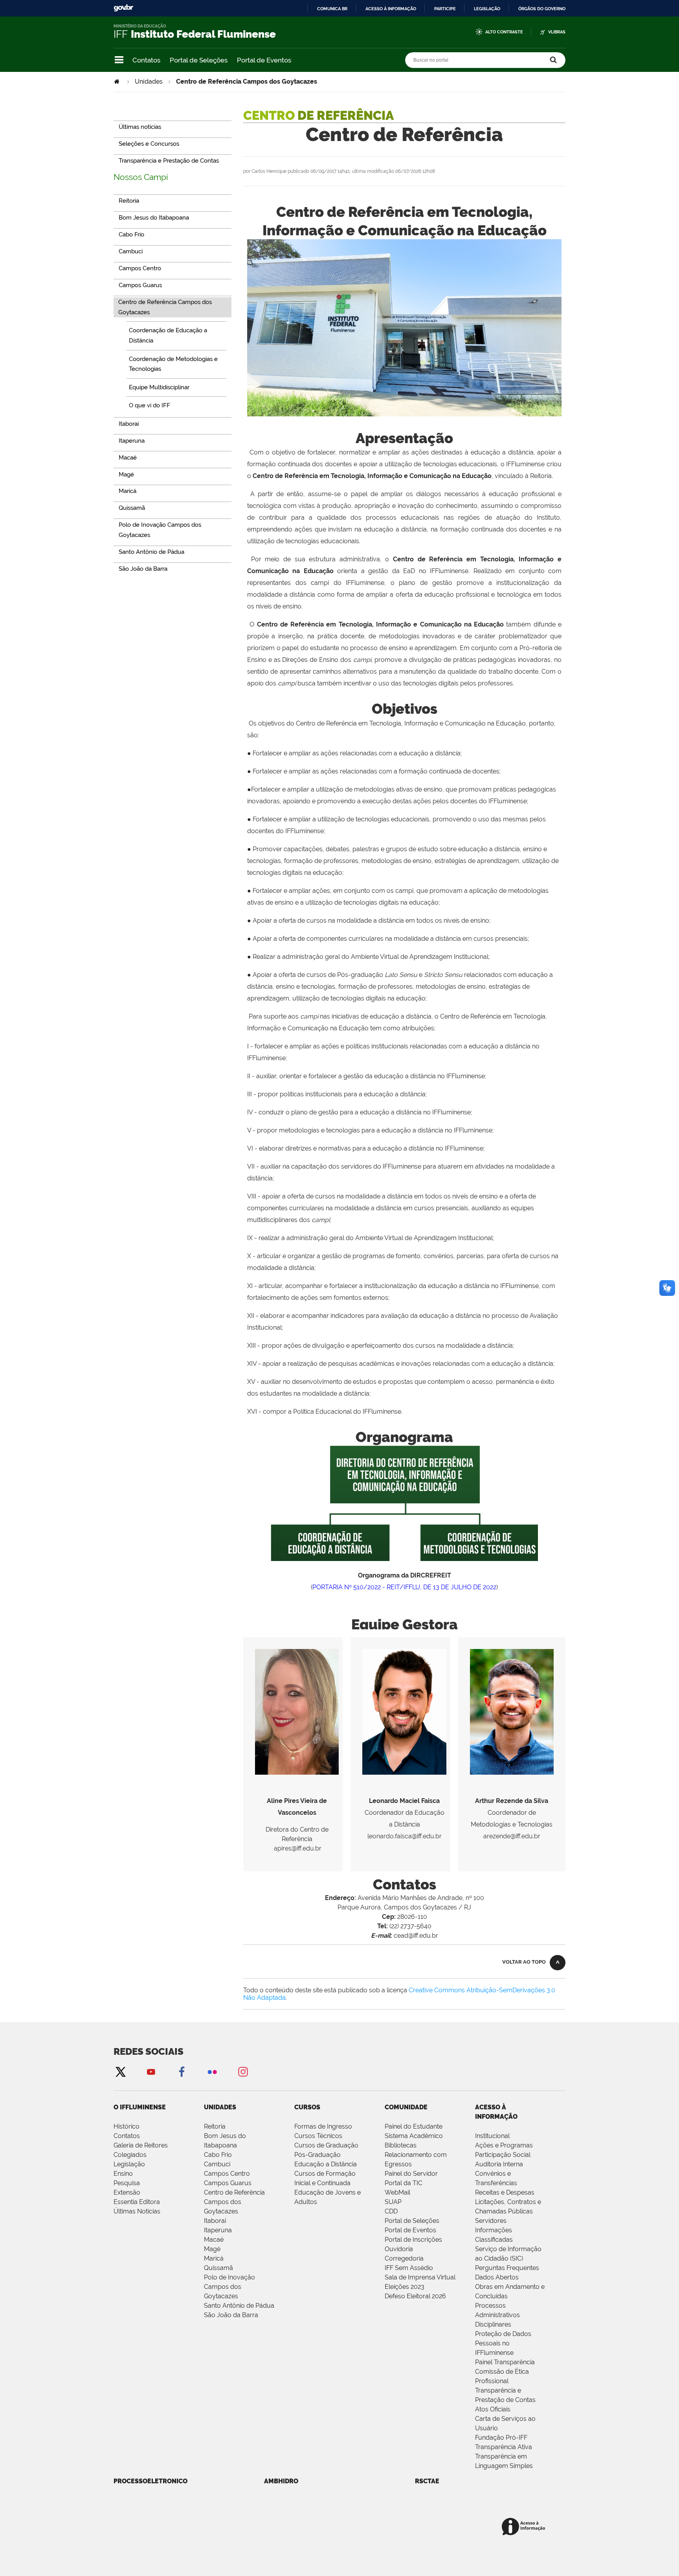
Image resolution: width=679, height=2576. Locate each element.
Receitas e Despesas (505, 2192)
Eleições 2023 (405, 2287)
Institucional (492, 2136)
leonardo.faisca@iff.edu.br (405, 1836)
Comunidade (406, 2107)
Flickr (212, 2071)
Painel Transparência (505, 2362)
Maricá (214, 2258)
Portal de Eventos (264, 60)
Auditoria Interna (499, 2164)
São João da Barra (231, 2315)
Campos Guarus (228, 2183)
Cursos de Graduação (326, 2145)
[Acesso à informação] (525, 2527)
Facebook (182, 2071)
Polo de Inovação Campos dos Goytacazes (229, 2287)
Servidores (491, 2221)
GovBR (123, 8)
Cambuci (217, 2164)
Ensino (123, 2174)
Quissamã (218, 2268)
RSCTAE (427, 2481)
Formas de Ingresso (323, 2126)
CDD (391, 2211)
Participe (445, 9)
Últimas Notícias (137, 2211)
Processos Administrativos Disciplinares (497, 2315)
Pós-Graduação (317, 2155)
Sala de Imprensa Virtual (420, 2277)
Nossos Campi (141, 177)
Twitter (120, 2071)
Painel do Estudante (414, 2126)
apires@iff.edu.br (298, 1848)
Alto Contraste (504, 32)
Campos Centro (227, 2174)
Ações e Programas (504, 2145)
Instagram (243, 2071)
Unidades (149, 82)
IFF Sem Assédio (409, 2268)
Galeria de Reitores (141, 2145)
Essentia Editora (137, 2202)
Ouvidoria (399, 2249)
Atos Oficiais (493, 2409)
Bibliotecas (401, 2145)
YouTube (151, 2071)
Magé (212, 2249)
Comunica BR (332, 9)
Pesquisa (127, 2183)
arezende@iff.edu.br (512, 1836)
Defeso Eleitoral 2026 (415, 2296)
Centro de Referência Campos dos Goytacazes (234, 2202)
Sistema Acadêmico (414, 2136)
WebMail (397, 2192)
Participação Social (503, 2155)
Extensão (127, 2192)
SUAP (393, 2202)
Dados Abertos (497, 2277)
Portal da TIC (404, 2183)
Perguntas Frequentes (507, 2268)
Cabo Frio (218, 2155)
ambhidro (281, 2481)
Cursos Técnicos (318, 2136)
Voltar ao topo (524, 1962)
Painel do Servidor (411, 2174)
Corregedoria (404, 2258)
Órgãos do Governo (542, 9)
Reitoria (215, 2126)
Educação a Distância (326, 2164)
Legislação (487, 9)
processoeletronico (150, 2481)
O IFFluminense (140, 2107)
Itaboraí (215, 2221)
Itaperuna (218, 2230)
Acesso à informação (391, 9)
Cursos (307, 2107)
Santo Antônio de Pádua (239, 2306)
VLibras (557, 32)
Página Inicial (117, 82)
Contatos (146, 60)
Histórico (127, 2126)
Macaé (214, 2240)
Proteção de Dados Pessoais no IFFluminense (503, 2343)
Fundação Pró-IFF (501, 2438)
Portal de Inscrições (413, 2240)
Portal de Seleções (199, 60)
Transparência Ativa (504, 2447)
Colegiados (130, 2155)
